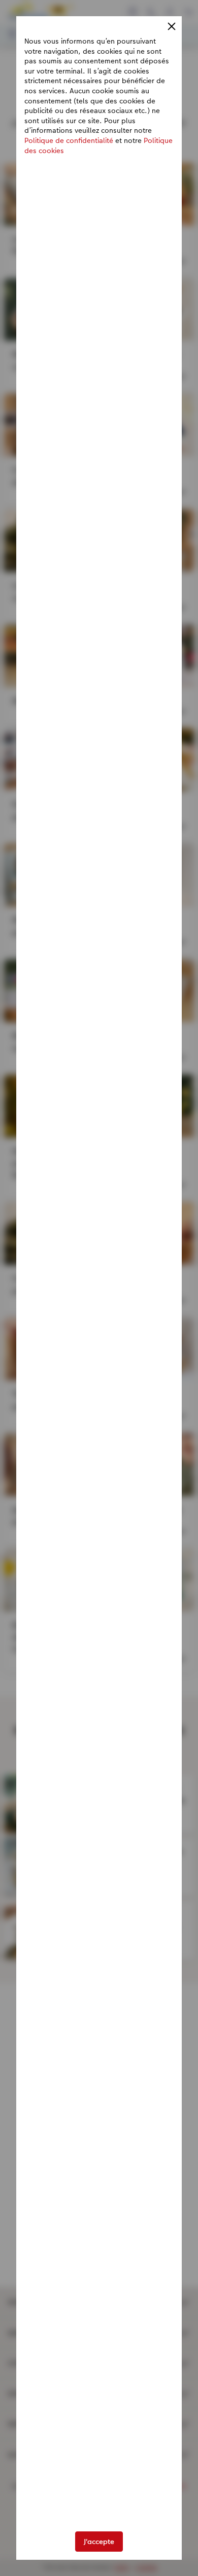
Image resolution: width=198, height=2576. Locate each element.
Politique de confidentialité (69, 140)
